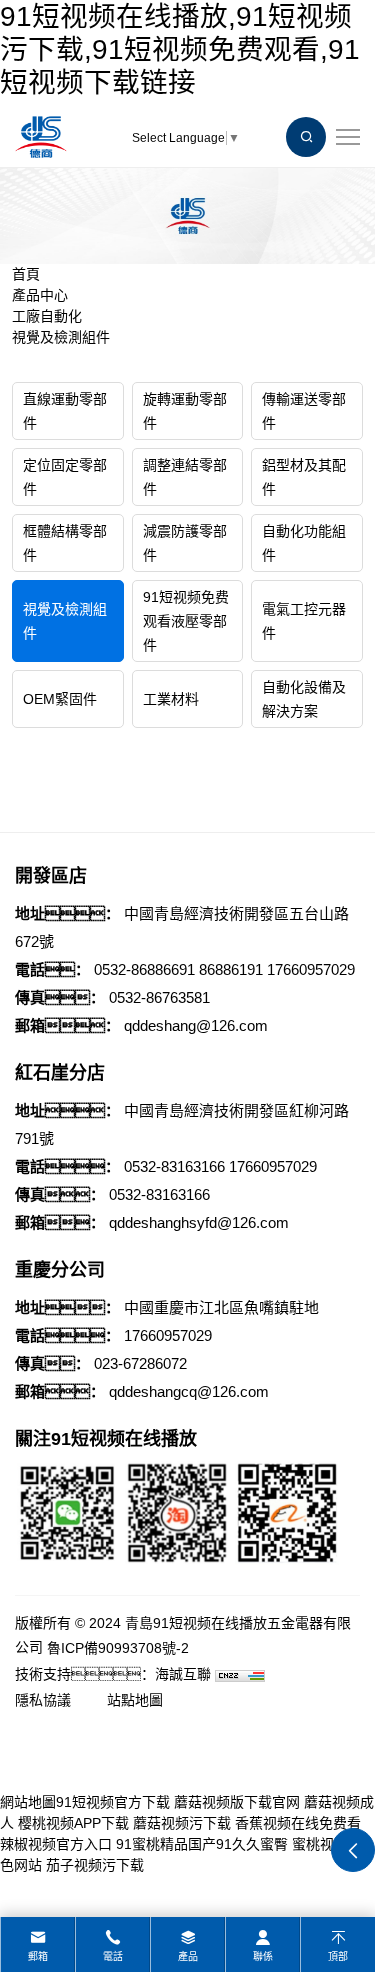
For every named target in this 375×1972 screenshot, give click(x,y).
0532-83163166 (174, 1166)
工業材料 (171, 699)
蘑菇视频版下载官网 (237, 1802)
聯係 (263, 1956)
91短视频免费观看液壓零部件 (186, 621)
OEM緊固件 (60, 699)
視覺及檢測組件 (61, 337)
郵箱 (38, 1956)
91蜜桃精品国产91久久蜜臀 (202, 1844)
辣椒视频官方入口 (56, 1844)
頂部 (338, 1956)
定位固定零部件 (65, 477)
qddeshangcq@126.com (189, 1391)
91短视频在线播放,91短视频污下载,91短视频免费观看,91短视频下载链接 (180, 49)
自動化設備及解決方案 (304, 699)
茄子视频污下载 (95, 1865)
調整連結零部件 (185, 477)
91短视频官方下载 (113, 1802)
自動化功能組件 (304, 543)
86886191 (231, 969)
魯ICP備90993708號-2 (118, 1648)
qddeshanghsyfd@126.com (199, 1222)
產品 (188, 1956)
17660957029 (311, 969)
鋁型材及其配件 (304, 477)
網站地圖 (28, 1802)
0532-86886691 (144, 969)
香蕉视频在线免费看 (298, 1823)
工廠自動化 (47, 316)
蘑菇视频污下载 (182, 1823)
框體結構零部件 (65, 543)
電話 (113, 1956)
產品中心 (40, 295)
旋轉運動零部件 (185, 411)
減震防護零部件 (185, 543)
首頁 (26, 274)
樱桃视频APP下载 (73, 1823)
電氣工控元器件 (304, 621)
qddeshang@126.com (196, 1025)
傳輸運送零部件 (304, 411)
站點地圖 (135, 1700)
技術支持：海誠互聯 (113, 1674)
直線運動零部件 (65, 411)
